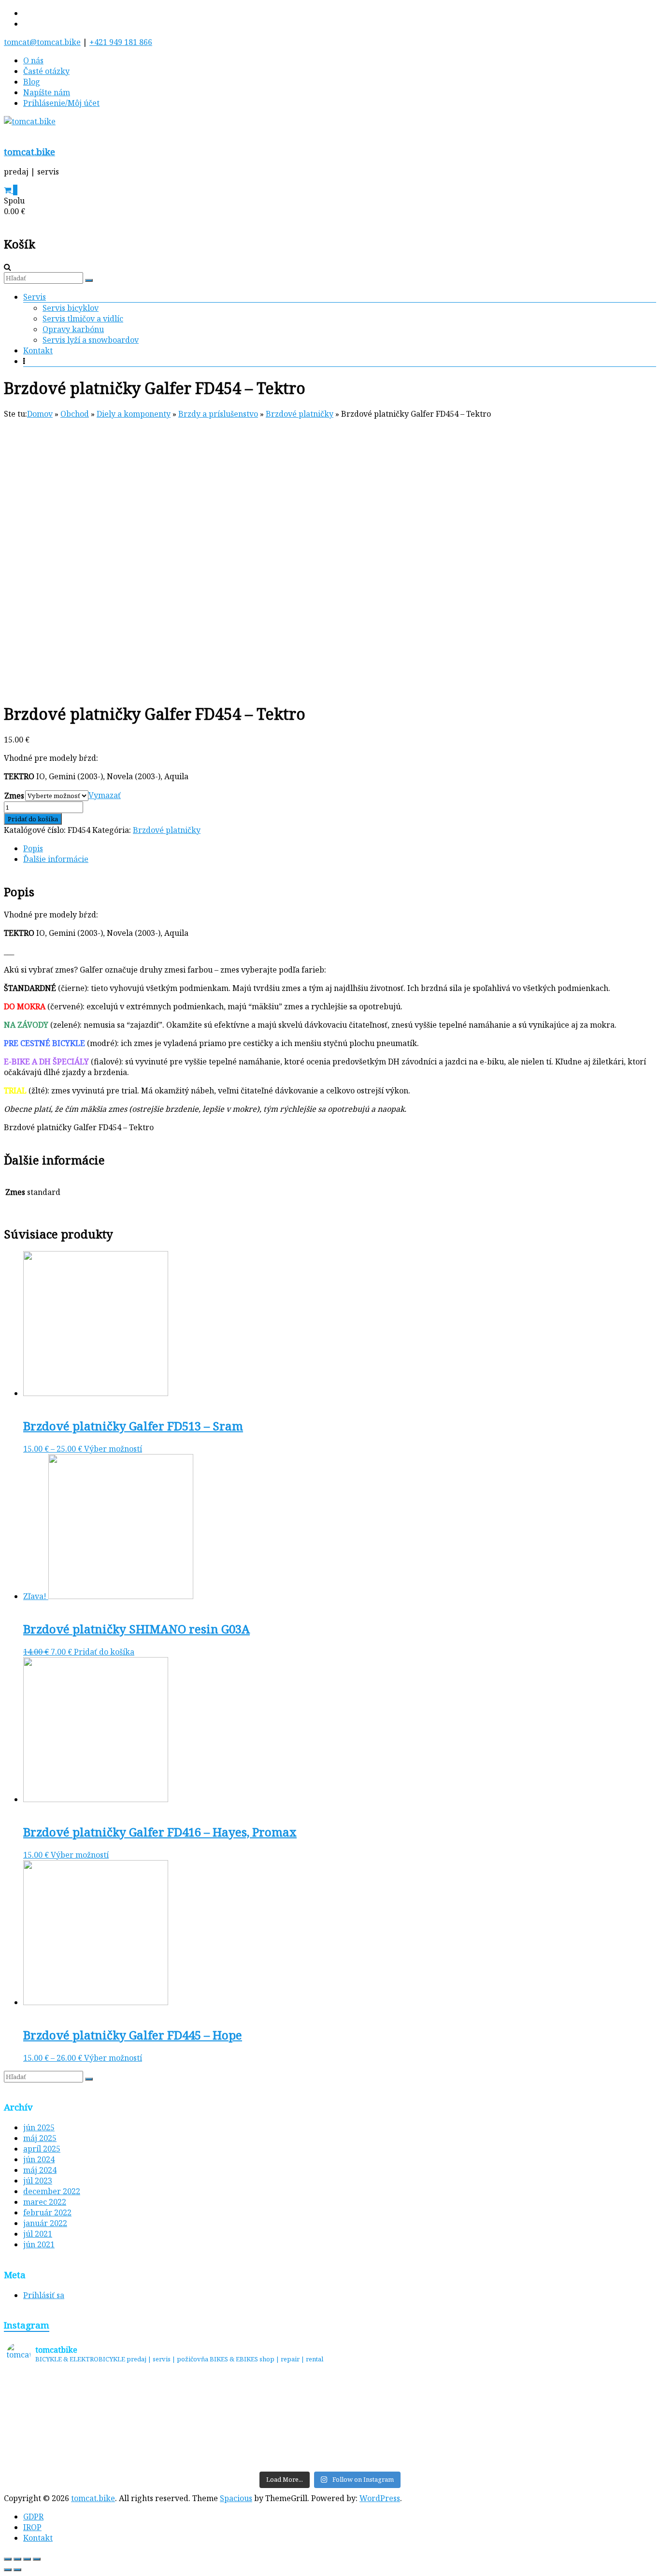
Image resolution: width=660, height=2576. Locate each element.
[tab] (340, 848)
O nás (33, 60)
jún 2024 (39, 2159)
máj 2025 (40, 2138)
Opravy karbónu (73, 329)
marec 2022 (45, 2202)
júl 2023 (38, 2181)
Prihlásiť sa (44, 2295)
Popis (33, 848)
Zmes (14, 796)
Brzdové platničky (167, 830)
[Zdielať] (17, 2559)
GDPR (33, 2517)
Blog (32, 82)
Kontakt (38, 350)
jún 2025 (39, 2127)
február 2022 (47, 2212)
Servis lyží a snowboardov (91, 340)
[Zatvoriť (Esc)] (8, 2559)
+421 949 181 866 (121, 42)
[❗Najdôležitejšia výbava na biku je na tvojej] (573, 2420)
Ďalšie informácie (56, 859)
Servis (35, 297)
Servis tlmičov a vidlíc (83, 319)
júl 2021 (38, 2234)
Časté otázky (46, 71)
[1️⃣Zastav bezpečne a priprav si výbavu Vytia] (87, 2420)
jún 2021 (39, 2244)
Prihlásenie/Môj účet (61, 103)
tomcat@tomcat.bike (42, 42)
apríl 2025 (42, 2149)
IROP (32, 2527)
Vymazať (105, 795)
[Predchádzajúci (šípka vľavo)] (8, 2570)
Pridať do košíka (33, 819)
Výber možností (113, 1449)
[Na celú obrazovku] (27, 2559)
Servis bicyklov (71, 308)
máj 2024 (40, 2170)
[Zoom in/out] (37, 2559)
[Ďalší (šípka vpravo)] (17, 2570)
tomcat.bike (29, 152)
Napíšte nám (47, 92)
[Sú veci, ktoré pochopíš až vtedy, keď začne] (249, 2420)
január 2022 (45, 2223)
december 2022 (52, 2191)
